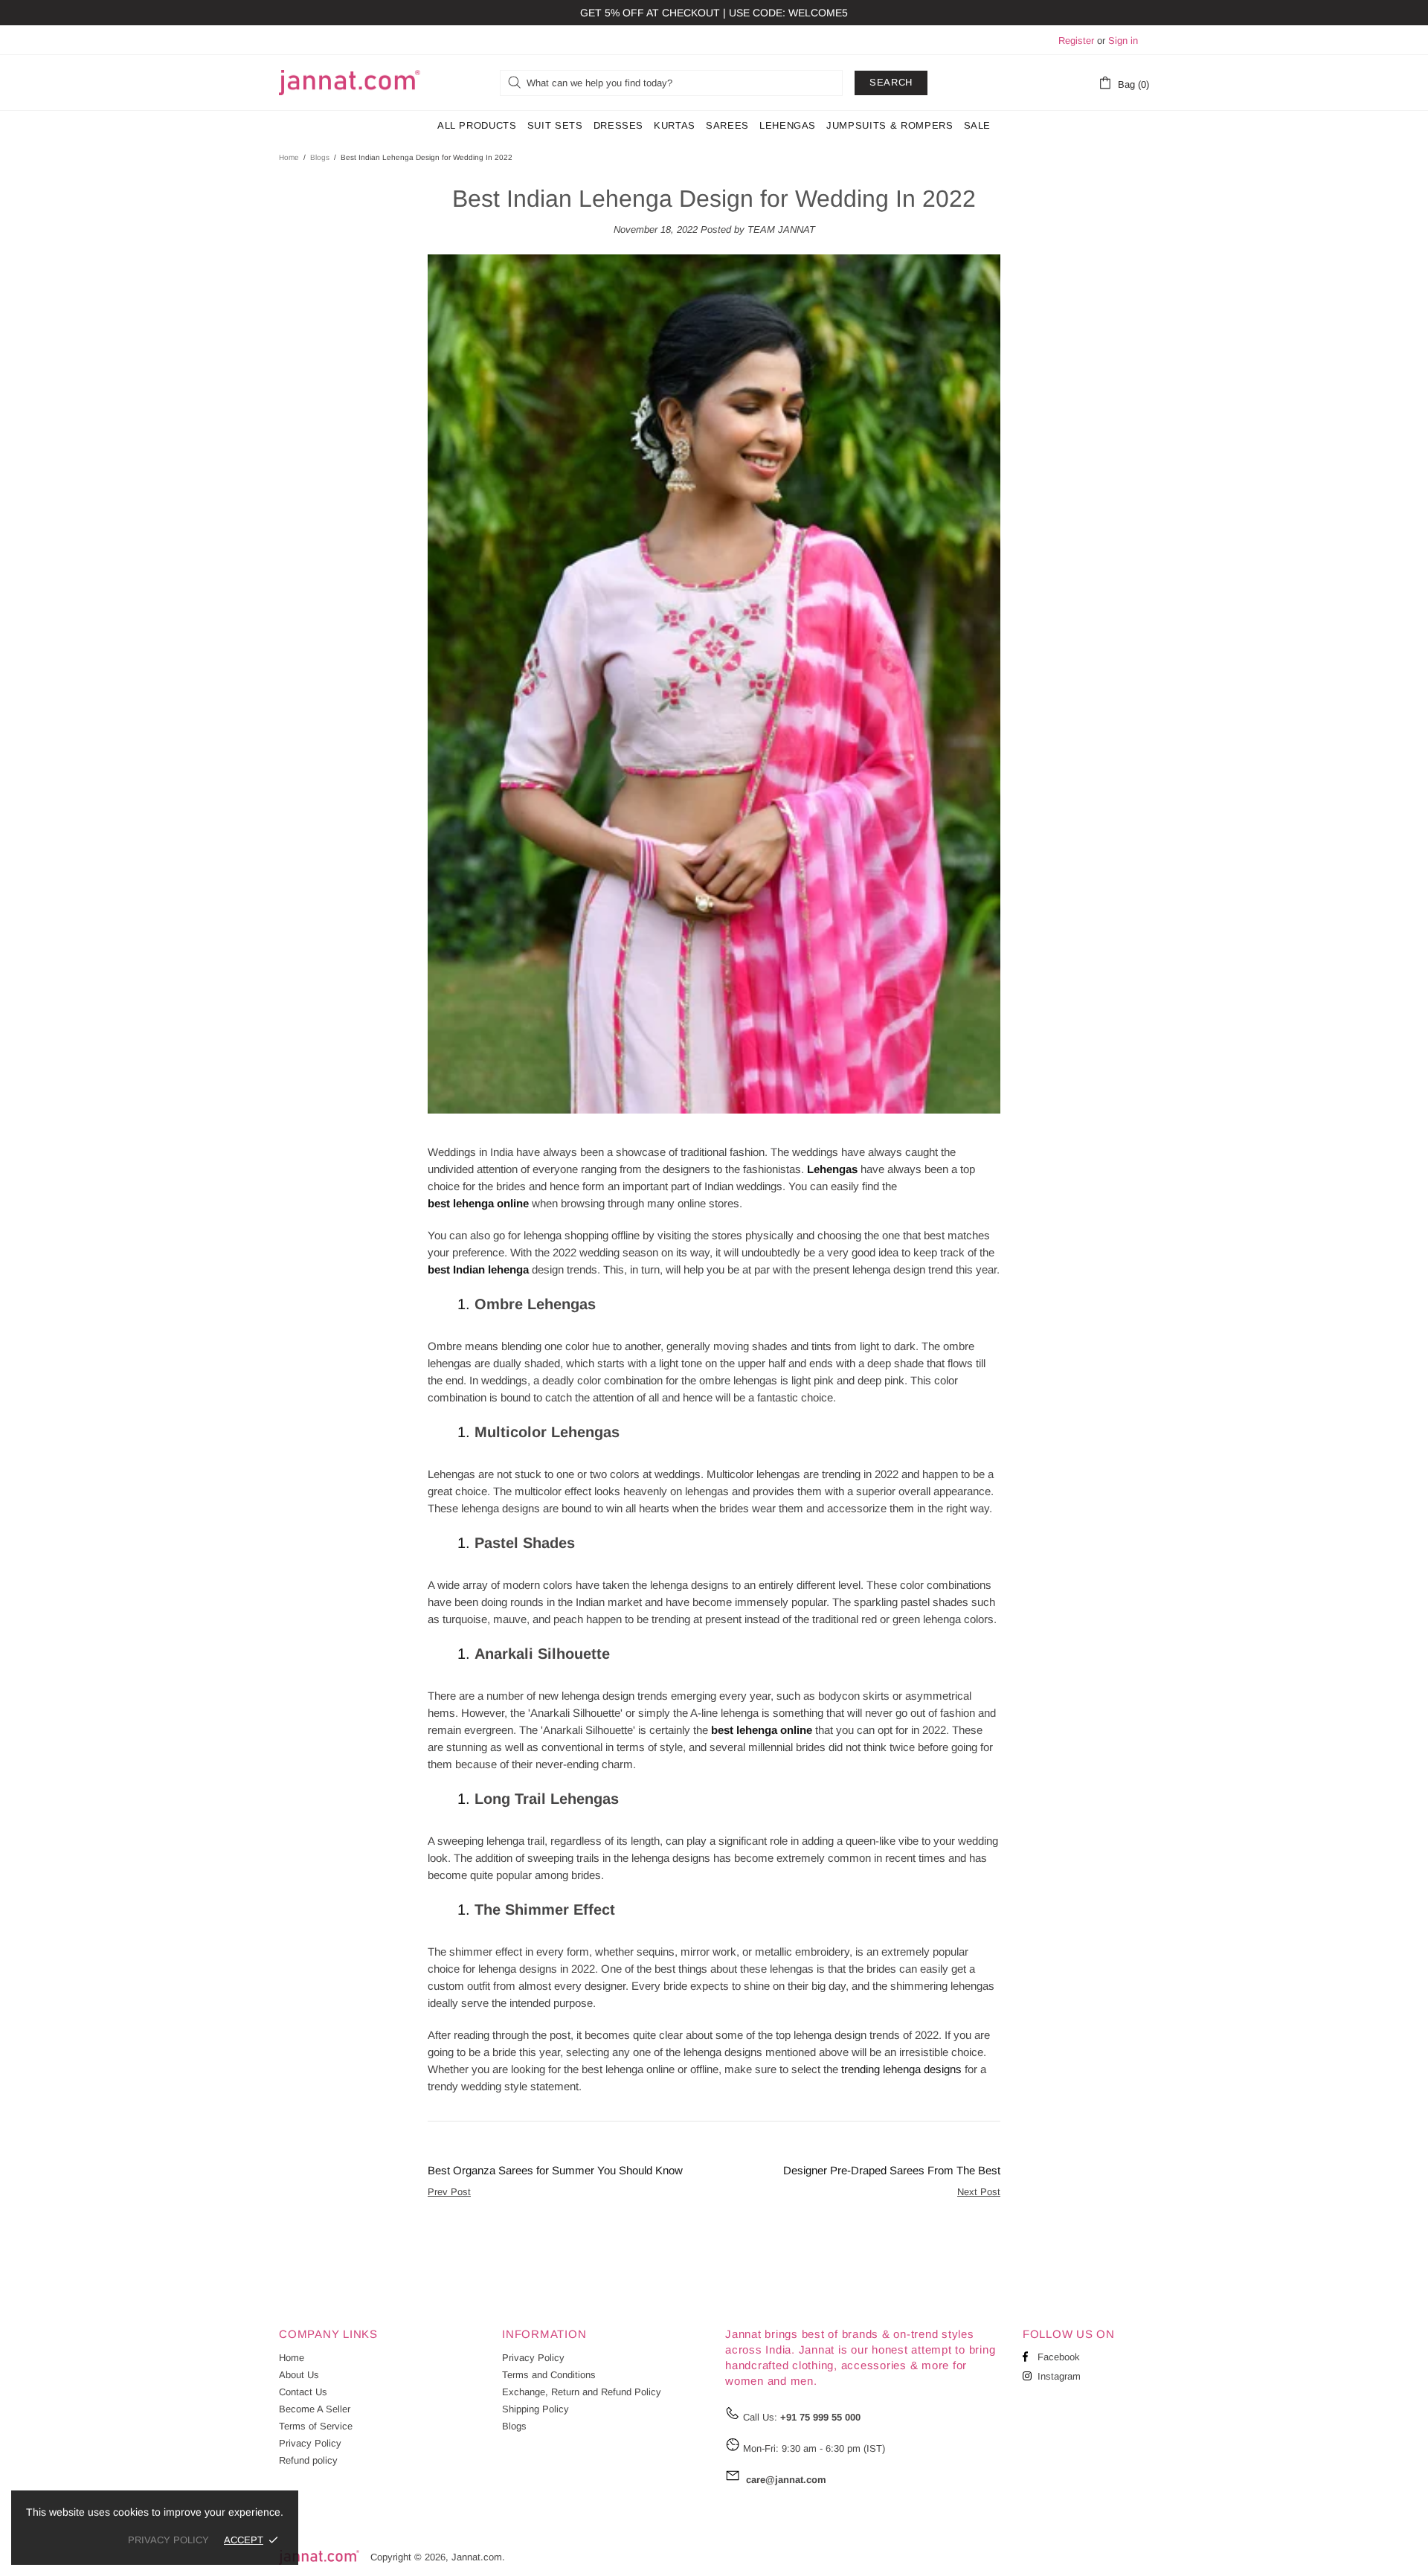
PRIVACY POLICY (168, 2540)
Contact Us (303, 2392)
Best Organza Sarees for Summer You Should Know (555, 2170)
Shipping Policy (535, 2409)
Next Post (979, 2192)
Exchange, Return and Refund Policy (582, 2392)
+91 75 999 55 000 (820, 2417)
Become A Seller (315, 2409)
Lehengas (832, 1169)
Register (1076, 41)
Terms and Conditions (549, 2375)
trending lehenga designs (901, 2069)
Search (891, 82)
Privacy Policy (310, 2443)
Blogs (320, 157)
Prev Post (449, 2192)
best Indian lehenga (478, 1269)
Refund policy (308, 2460)
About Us (299, 2375)
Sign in (1123, 41)
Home (289, 157)
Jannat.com (350, 83)
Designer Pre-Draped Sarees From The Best (892, 2170)
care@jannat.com (786, 2480)
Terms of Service (316, 2426)
